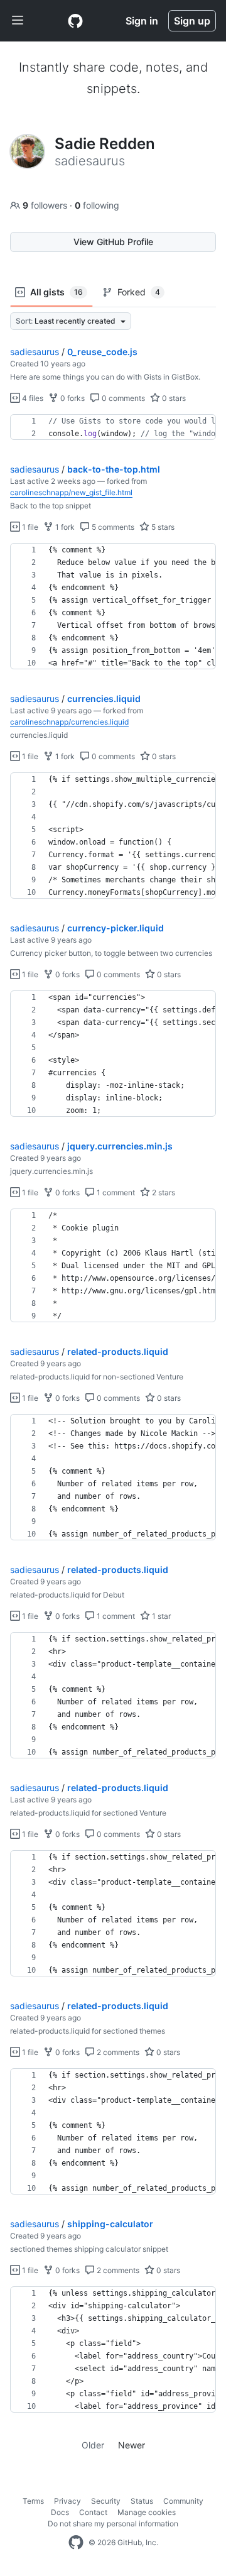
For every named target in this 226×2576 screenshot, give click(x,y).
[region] (113, 427)
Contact (93, 2512)
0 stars (173, 398)
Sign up (192, 21)
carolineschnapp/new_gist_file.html (71, 492)
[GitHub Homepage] (76, 2543)
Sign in (142, 21)
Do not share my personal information (113, 2524)
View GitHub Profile (113, 242)
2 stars (163, 1192)
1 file (29, 527)
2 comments (117, 2052)
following (97, 205)
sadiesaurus (35, 352)
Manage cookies (147, 2512)
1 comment (115, 1192)
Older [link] (93, 2445)
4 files (32, 398)
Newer (132, 2445)
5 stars (162, 527)
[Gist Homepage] (75, 21)
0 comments (122, 398)
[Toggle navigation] (18, 21)
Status (142, 2501)
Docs (60, 2512)
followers (46, 205)
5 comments (112, 527)
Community (183, 2501)
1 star (160, 1616)
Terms (33, 2501)
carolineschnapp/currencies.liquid (69, 722)
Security (106, 2501)
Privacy (67, 2501)
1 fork (64, 527)
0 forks (72, 398)
